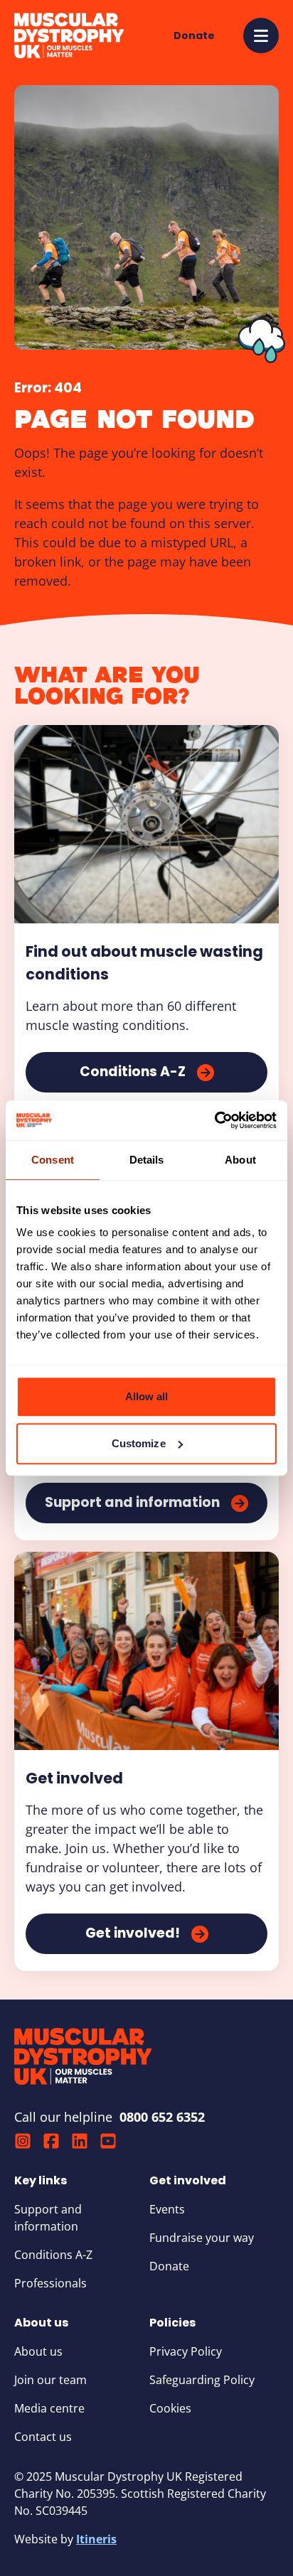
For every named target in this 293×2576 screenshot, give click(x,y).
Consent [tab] (53, 1160)
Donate (169, 2266)
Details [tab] (147, 1160)
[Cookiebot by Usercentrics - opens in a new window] (214, 1120)
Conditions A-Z (53, 2255)
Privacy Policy (186, 2351)
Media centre (49, 2408)
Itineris (96, 2539)
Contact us (43, 2437)
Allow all (147, 1396)
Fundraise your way (202, 2238)
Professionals (50, 2283)
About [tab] (240, 1160)
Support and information (48, 2218)
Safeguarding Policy (202, 2380)
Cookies (170, 2408)
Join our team (50, 2380)
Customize (139, 1443)
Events (167, 2209)
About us (38, 2351)
